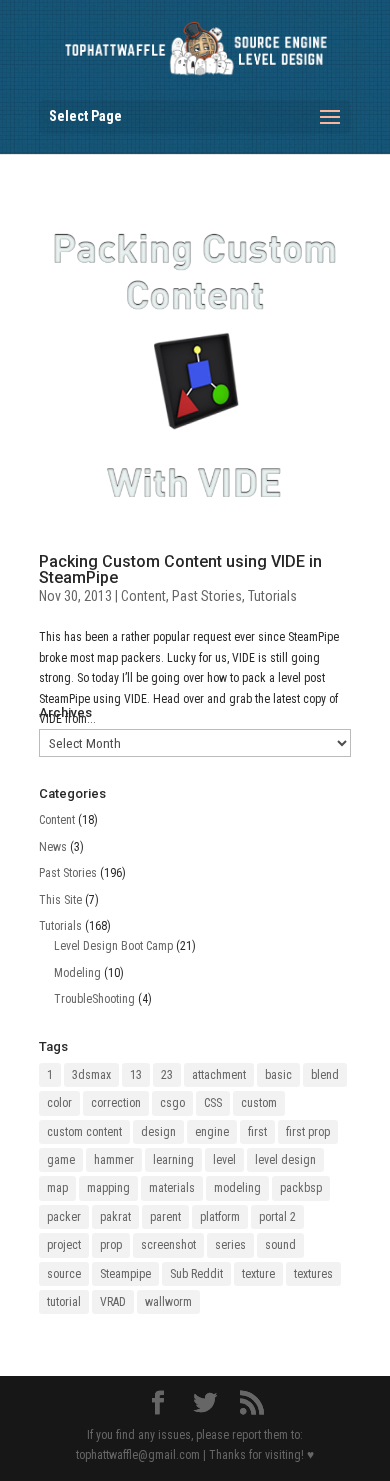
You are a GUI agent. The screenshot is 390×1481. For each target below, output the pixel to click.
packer (64, 1217)
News (53, 847)
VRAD (113, 1302)
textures (313, 1274)
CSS (213, 1103)
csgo (172, 1103)
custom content (84, 1132)
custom (259, 1103)
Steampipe (125, 1274)
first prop (308, 1132)
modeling (237, 1188)
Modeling (77, 973)
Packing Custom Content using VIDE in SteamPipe (180, 569)
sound (280, 1245)
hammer (114, 1160)
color (59, 1103)
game (61, 1160)
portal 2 (277, 1217)
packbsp (301, 1188)
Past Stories (207, 596)
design (158, 1132)
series (230, 1245)
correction (116, 1103)
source (64, 1274)
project (64, 1245)
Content (143, 596)
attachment (219, 1075)
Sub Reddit (196, 1274)
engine (212, 1132)
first (257, 1132)
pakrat (115, 1217)
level (224, 1160)
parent (165, 1217)
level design (285, 1160)
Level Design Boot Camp (113, 946)
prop (111, 1245)
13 (136, 1075)
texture (258, 1274)
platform (220, 1217)
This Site (60, 900)
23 (167, 1075)
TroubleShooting (94, 999)
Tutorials (272, 596)
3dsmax (91, 1075)
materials (172, 1188)
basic (278, 1075)
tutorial (64, 1302)
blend (325, 1075)
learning (173, 1160)
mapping (108, 1188)
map (57, 1188)
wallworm (168, 1302)
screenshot (168, 1245)
